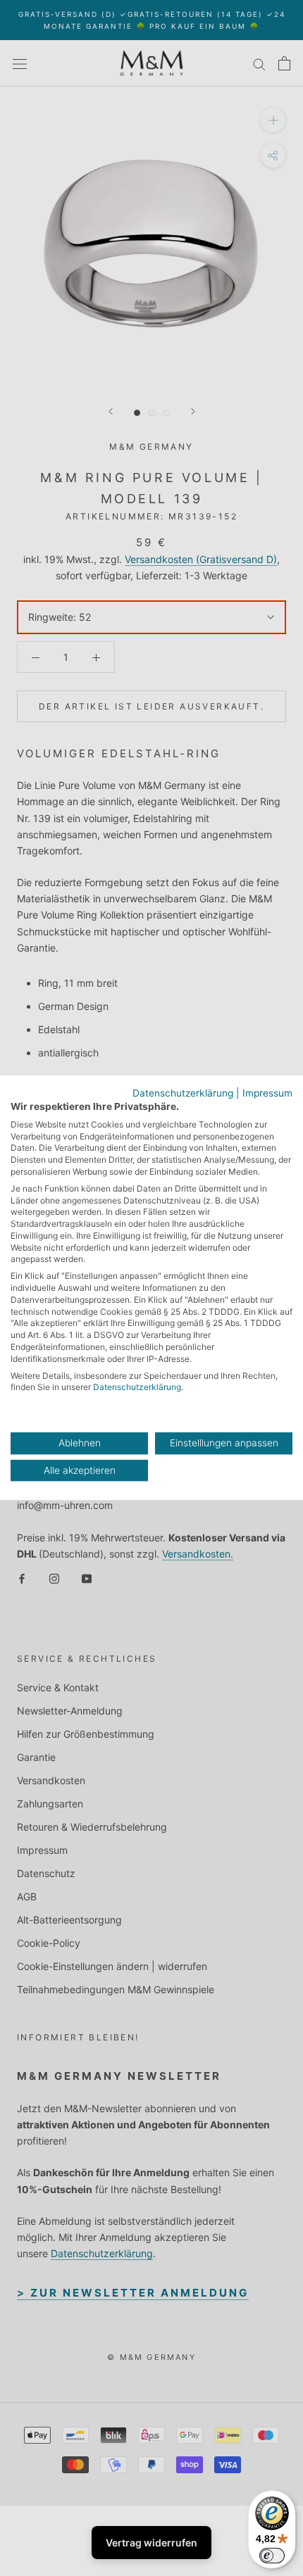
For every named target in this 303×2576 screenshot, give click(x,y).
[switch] (272, 2556)
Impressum (267, 1093)
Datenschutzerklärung (183, 1093)
